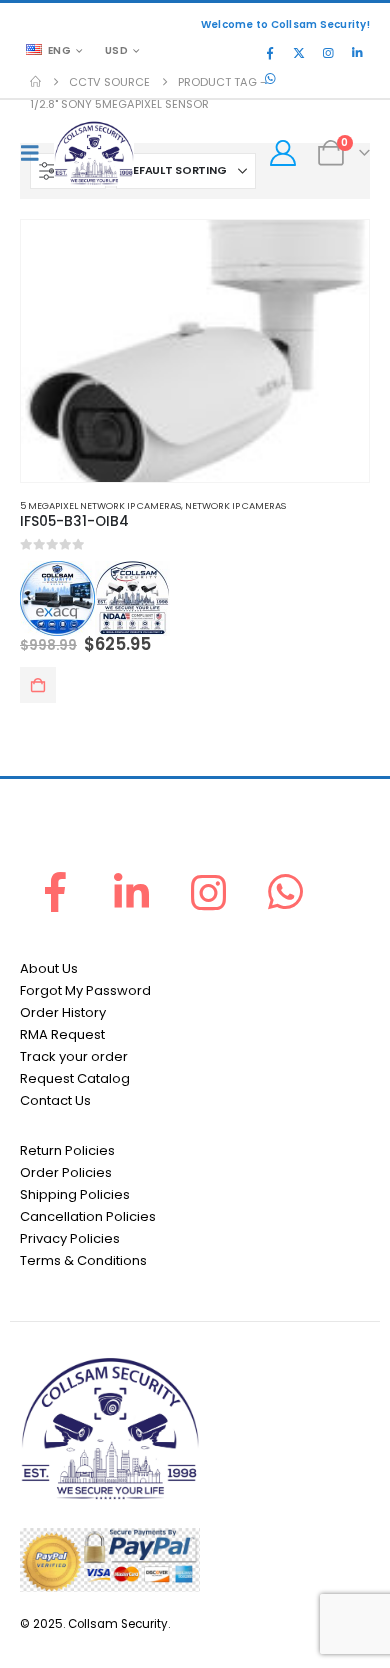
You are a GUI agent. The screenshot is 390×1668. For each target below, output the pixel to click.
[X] (299, 53)
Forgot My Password (85, 990)
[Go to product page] (195, 351)
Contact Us (55, 1100)
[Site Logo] (94, 153)
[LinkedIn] (357, 53)
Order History (63, 1012)
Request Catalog (75, 1078)
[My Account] (282, 153)
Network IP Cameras (235, 505)
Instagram (209, 892)
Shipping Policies (75, 1194)
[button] (35, 153)
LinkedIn (132, 892)
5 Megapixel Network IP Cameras (100, 505)
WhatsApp (285, 892)
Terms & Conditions (83, 1260)
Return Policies (67, 1150)
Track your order (74, 1056)
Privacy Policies (70, 1238)
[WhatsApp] (270, 79)
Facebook (55, 892)
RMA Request (62, 1034)
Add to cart (38, 685)
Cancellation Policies (88, 1216)
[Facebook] (270, 53)
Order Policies (66, 1172)
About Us (49, 968)
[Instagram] (328, 53)
